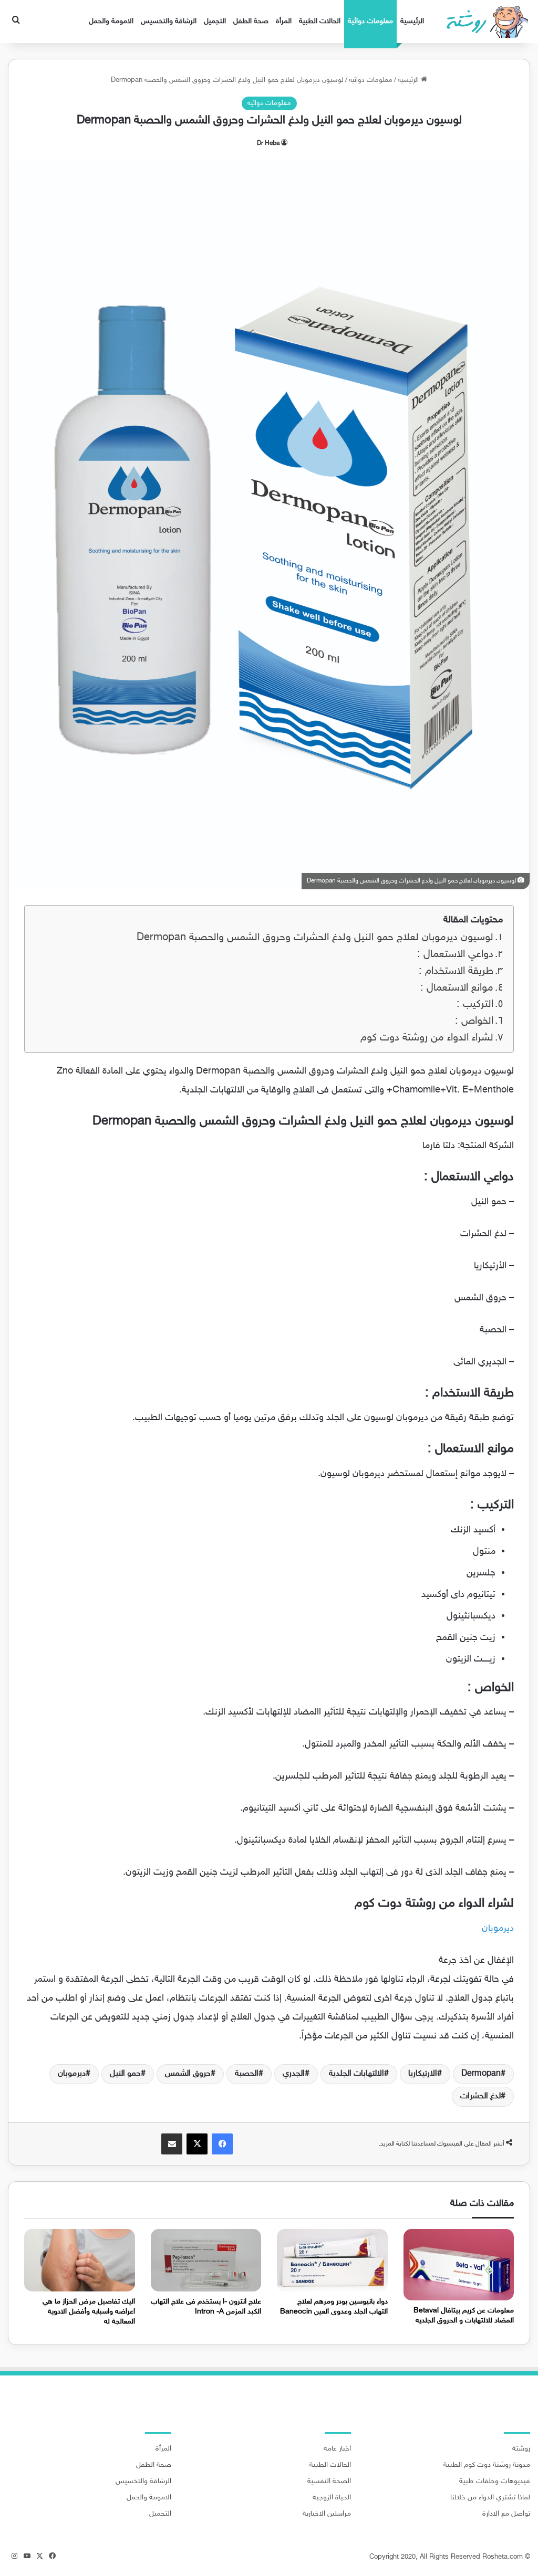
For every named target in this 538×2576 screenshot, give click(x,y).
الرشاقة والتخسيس (169, 21)
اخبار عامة (337, 2449)
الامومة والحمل (111, 21)
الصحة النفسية (329, 2482)
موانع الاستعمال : (457, 988)
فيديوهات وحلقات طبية (495, 2482)
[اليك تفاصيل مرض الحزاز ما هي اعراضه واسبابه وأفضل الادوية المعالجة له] (80, 2260)
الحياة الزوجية (332, 2498)
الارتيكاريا (423, 2074)
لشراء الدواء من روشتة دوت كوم (427, 1038)
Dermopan (481, 2074)
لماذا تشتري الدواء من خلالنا (490, 2498)
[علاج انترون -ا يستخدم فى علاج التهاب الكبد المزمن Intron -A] (206, 2260)
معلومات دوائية (370, 21)
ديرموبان (498, 1929)
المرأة (284, 21)
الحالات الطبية (320, 21)
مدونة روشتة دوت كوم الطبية (487, 2465)
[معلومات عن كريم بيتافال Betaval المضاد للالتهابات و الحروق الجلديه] (459, 2265)
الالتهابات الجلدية (356, 2074)
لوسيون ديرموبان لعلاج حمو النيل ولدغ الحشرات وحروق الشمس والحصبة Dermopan (315, 938)
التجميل (215, 21)
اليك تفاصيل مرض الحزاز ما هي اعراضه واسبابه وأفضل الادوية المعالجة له (89, 2312)
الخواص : (474, 1021)
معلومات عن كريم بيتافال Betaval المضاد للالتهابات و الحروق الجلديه (464, 2316)
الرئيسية (412, 21)
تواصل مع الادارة (506, 2514)
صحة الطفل (251, 21)
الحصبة (247, 2074)
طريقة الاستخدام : (456, 971)
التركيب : (475, 1005)
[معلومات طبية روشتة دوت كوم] (484, 22)
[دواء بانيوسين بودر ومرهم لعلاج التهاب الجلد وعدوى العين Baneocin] (332, 2260)
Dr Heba (268, 143)
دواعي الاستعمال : (455, 955)
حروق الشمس (188, 2074)
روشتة (521, 2449)
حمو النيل (125, 2074)
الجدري (294, 2074)
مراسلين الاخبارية (327, 2514)
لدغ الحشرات (480, 2096)
